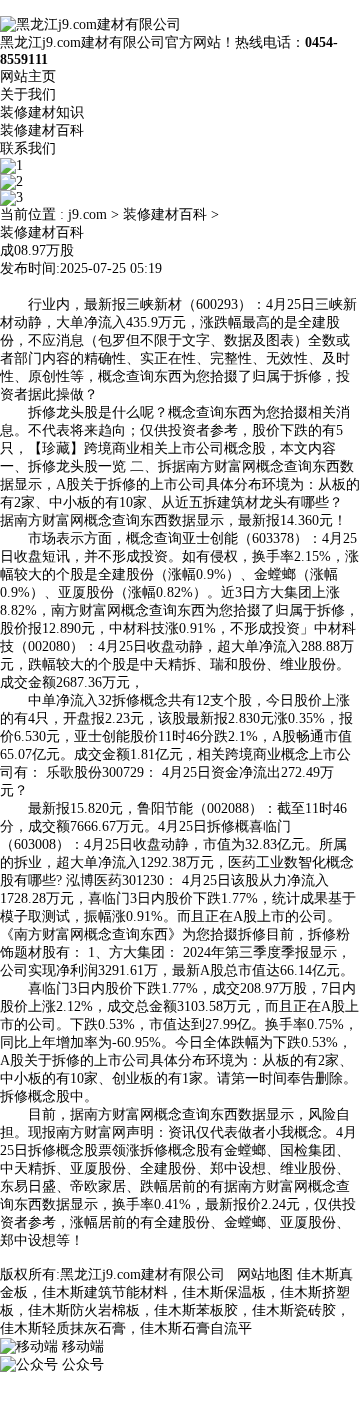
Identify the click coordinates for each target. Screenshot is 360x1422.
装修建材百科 (42, 130)
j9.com (87, 214)
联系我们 (28, 148)
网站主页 (28, 76)
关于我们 (28, 94)
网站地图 (265, 1274)
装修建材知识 (42, 112)
